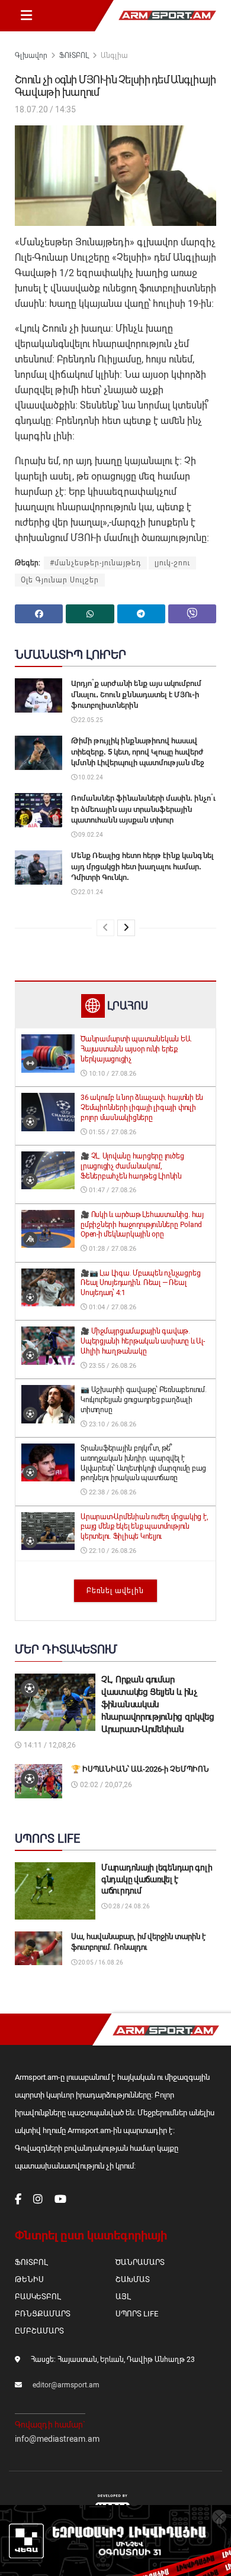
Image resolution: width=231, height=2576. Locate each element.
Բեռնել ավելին (115, 1591)
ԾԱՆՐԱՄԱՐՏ (140, 2262)
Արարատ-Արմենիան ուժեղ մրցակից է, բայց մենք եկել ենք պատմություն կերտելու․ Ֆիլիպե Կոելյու (144, 1527)
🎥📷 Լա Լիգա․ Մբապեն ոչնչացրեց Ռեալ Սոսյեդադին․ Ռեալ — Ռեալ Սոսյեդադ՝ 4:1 (140, 1283)
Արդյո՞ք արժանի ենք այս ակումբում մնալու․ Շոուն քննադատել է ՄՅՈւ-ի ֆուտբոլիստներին (136, 694)
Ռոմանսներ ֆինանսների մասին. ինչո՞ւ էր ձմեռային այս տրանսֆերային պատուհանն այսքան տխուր (143, 809)
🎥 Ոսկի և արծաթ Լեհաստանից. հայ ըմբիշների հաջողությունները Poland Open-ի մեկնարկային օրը (142, 1225)
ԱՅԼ (123, 2297)
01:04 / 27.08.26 (112, 1307)
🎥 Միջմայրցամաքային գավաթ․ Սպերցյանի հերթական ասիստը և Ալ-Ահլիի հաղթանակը (143, 1341)
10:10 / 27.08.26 (112, 1074)
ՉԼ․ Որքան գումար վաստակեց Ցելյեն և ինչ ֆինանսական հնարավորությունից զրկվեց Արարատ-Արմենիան (158, 1704)
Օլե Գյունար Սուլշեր (60, 580)
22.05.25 (90, 720)
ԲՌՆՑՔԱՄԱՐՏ (43, 2314)
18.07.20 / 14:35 (45, 109)
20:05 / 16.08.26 (100, 1962)
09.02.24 (90, 835)
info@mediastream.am (57, 2439)
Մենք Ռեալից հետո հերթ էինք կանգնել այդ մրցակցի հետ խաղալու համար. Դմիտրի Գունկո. (142, 866)
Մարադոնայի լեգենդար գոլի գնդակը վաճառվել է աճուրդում (157, 1879)
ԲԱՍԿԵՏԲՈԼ (38, 2297)
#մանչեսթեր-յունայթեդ (95, 563)
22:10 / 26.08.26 (112, 1551)
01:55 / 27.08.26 (112, 1132)
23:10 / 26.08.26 (112, 1424)
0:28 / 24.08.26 (129, 1906)
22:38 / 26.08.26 (112, 1492)
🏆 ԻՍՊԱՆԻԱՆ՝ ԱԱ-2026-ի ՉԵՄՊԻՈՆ (140, 1769)
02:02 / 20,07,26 (105, 1785)
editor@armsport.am (66, 2385)
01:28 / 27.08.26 (112, 1249)
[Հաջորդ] (126, 928)
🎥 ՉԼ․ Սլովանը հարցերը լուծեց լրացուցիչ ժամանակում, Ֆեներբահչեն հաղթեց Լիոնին (132, 1166)
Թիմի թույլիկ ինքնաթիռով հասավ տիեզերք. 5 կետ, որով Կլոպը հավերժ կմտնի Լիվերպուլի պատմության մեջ (138, 751)
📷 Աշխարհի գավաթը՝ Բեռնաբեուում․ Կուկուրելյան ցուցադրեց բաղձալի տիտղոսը (144, 1400)
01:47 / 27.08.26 (112, 1190)
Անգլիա (114, 56)
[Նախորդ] (105, 928)
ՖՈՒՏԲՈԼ (74, 56)
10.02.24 (90, 777)
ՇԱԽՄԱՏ (133, 2279)
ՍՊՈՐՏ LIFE (137, 2314)
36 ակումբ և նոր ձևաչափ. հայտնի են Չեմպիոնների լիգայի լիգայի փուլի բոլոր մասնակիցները (142, 1108)
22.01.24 (90, 892)
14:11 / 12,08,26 (49, 1745)
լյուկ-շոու (172, 563)
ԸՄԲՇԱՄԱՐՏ (39, 2331)
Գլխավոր (31, 56)
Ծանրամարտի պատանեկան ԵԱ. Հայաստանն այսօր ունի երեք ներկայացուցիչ (136, 1049)
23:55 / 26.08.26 (112, 1366)
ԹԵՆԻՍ (29, 2279)
